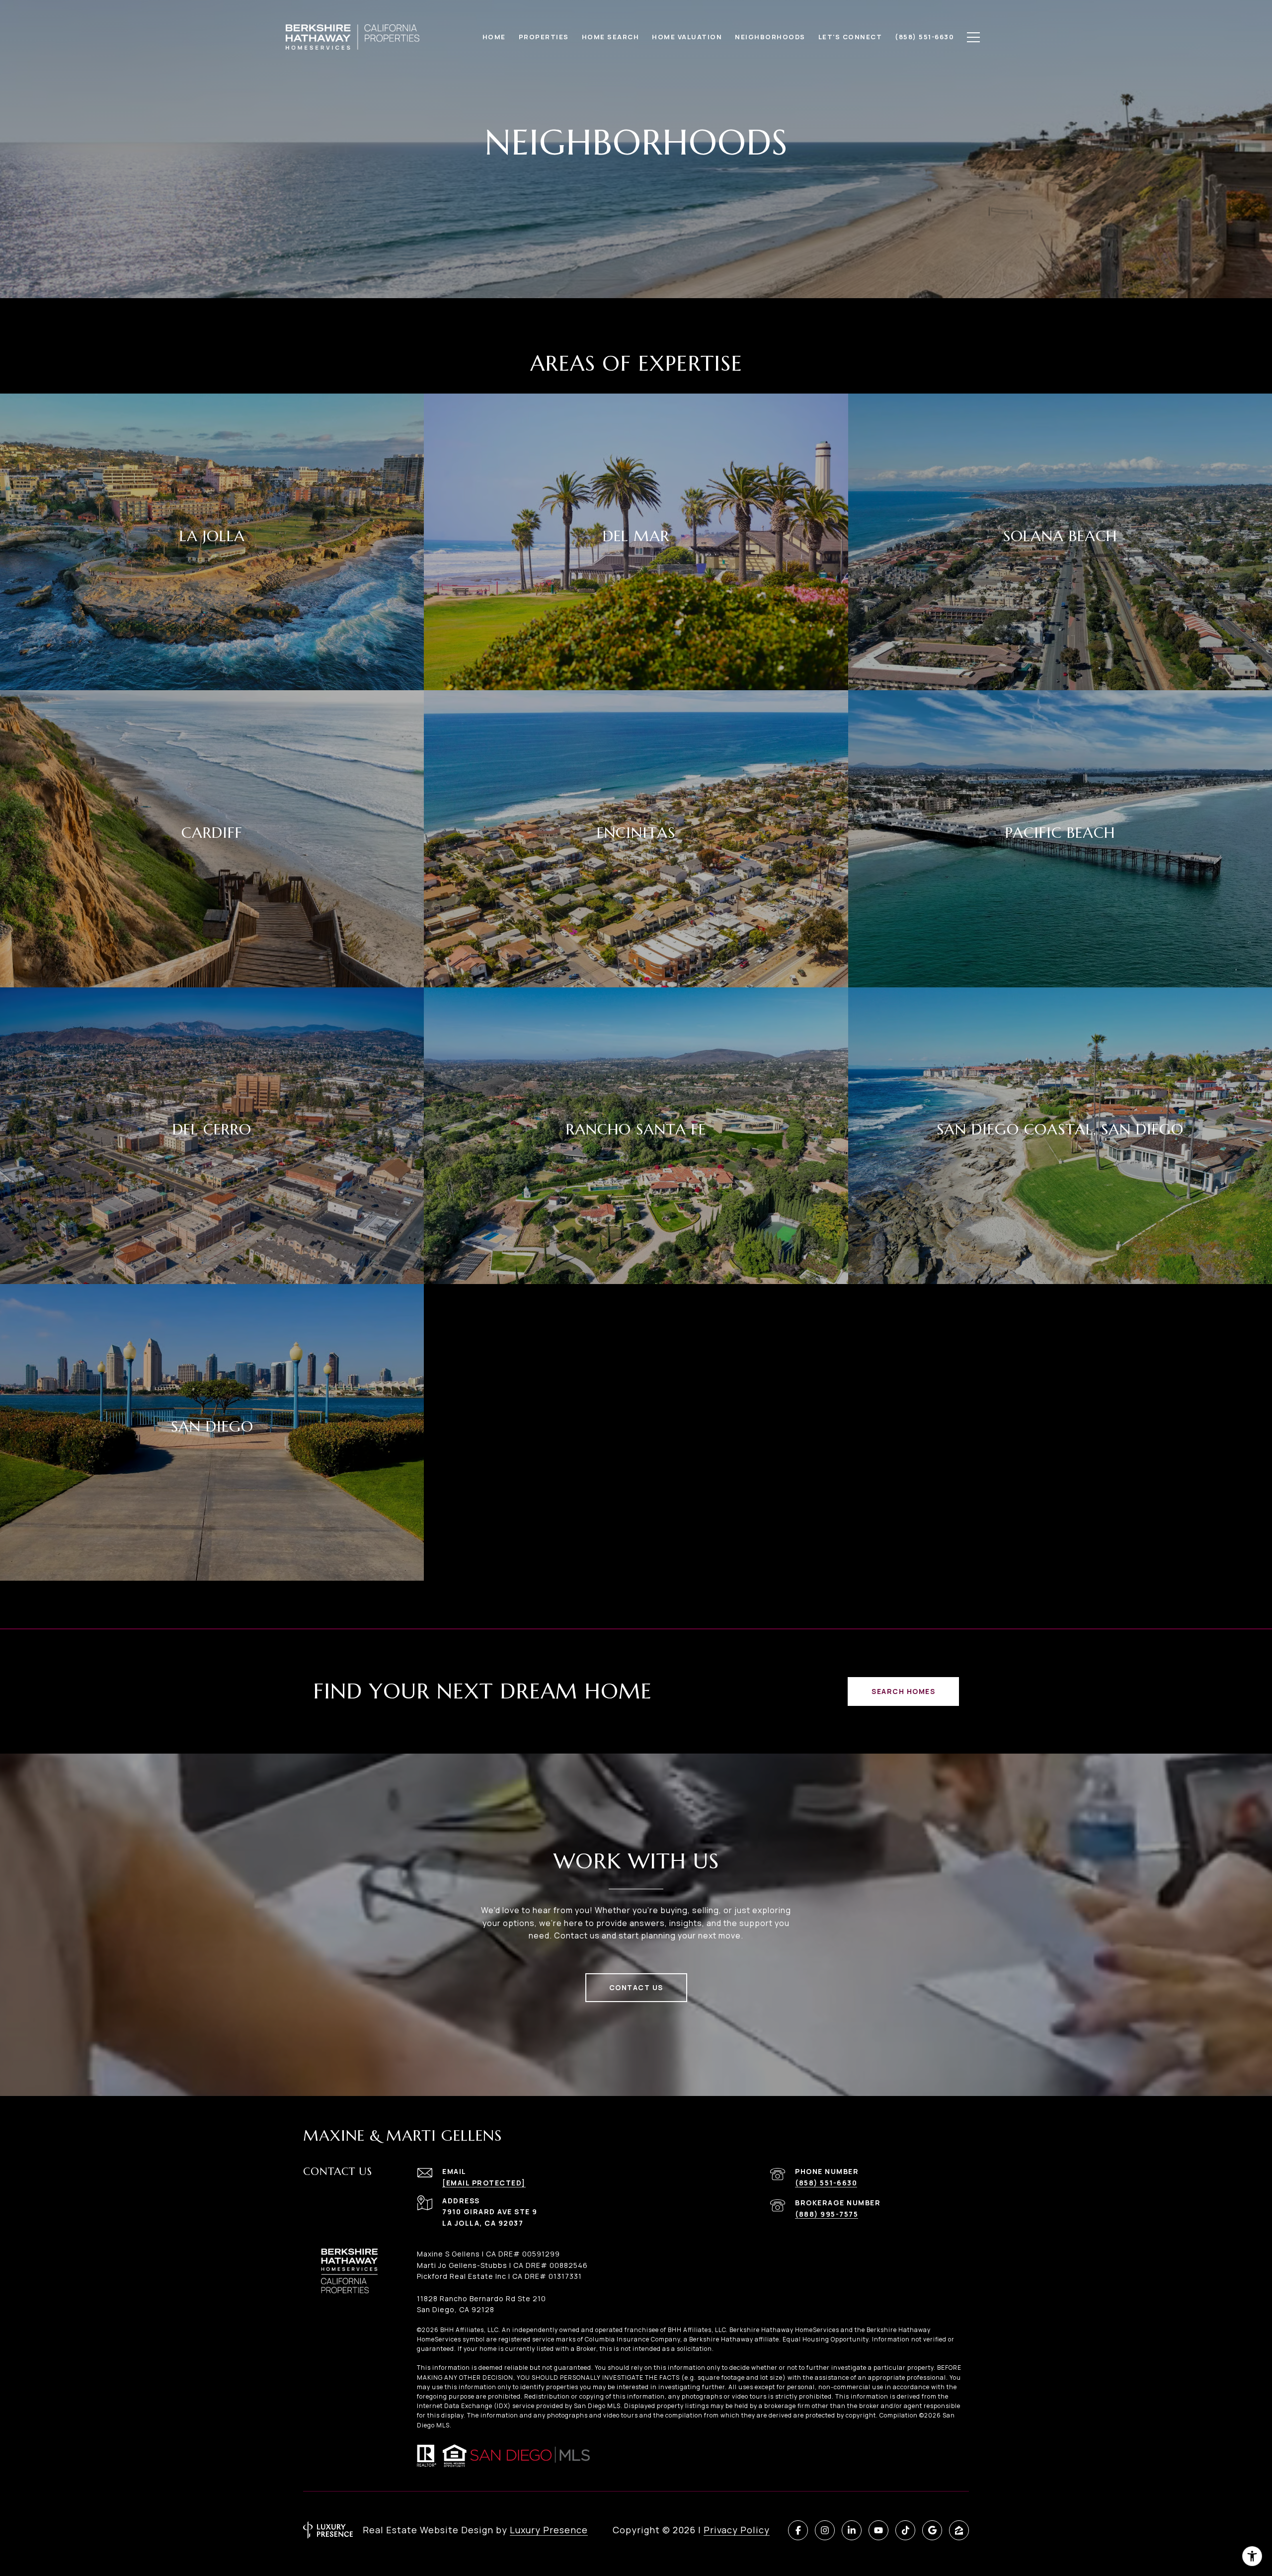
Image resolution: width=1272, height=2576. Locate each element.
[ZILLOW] (959, 2530)
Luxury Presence (549, 2530)
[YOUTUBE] (878, 2530)
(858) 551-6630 (826, 2183)
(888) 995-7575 (827, 2214)
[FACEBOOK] (798, 2530)
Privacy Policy (737, 2530)
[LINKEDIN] (852, 2530)
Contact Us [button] (636, 1987)
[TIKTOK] (905, 2530)
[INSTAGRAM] (825, 2530)
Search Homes (903, 1691)
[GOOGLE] (932, 2530)
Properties (544, 37)
